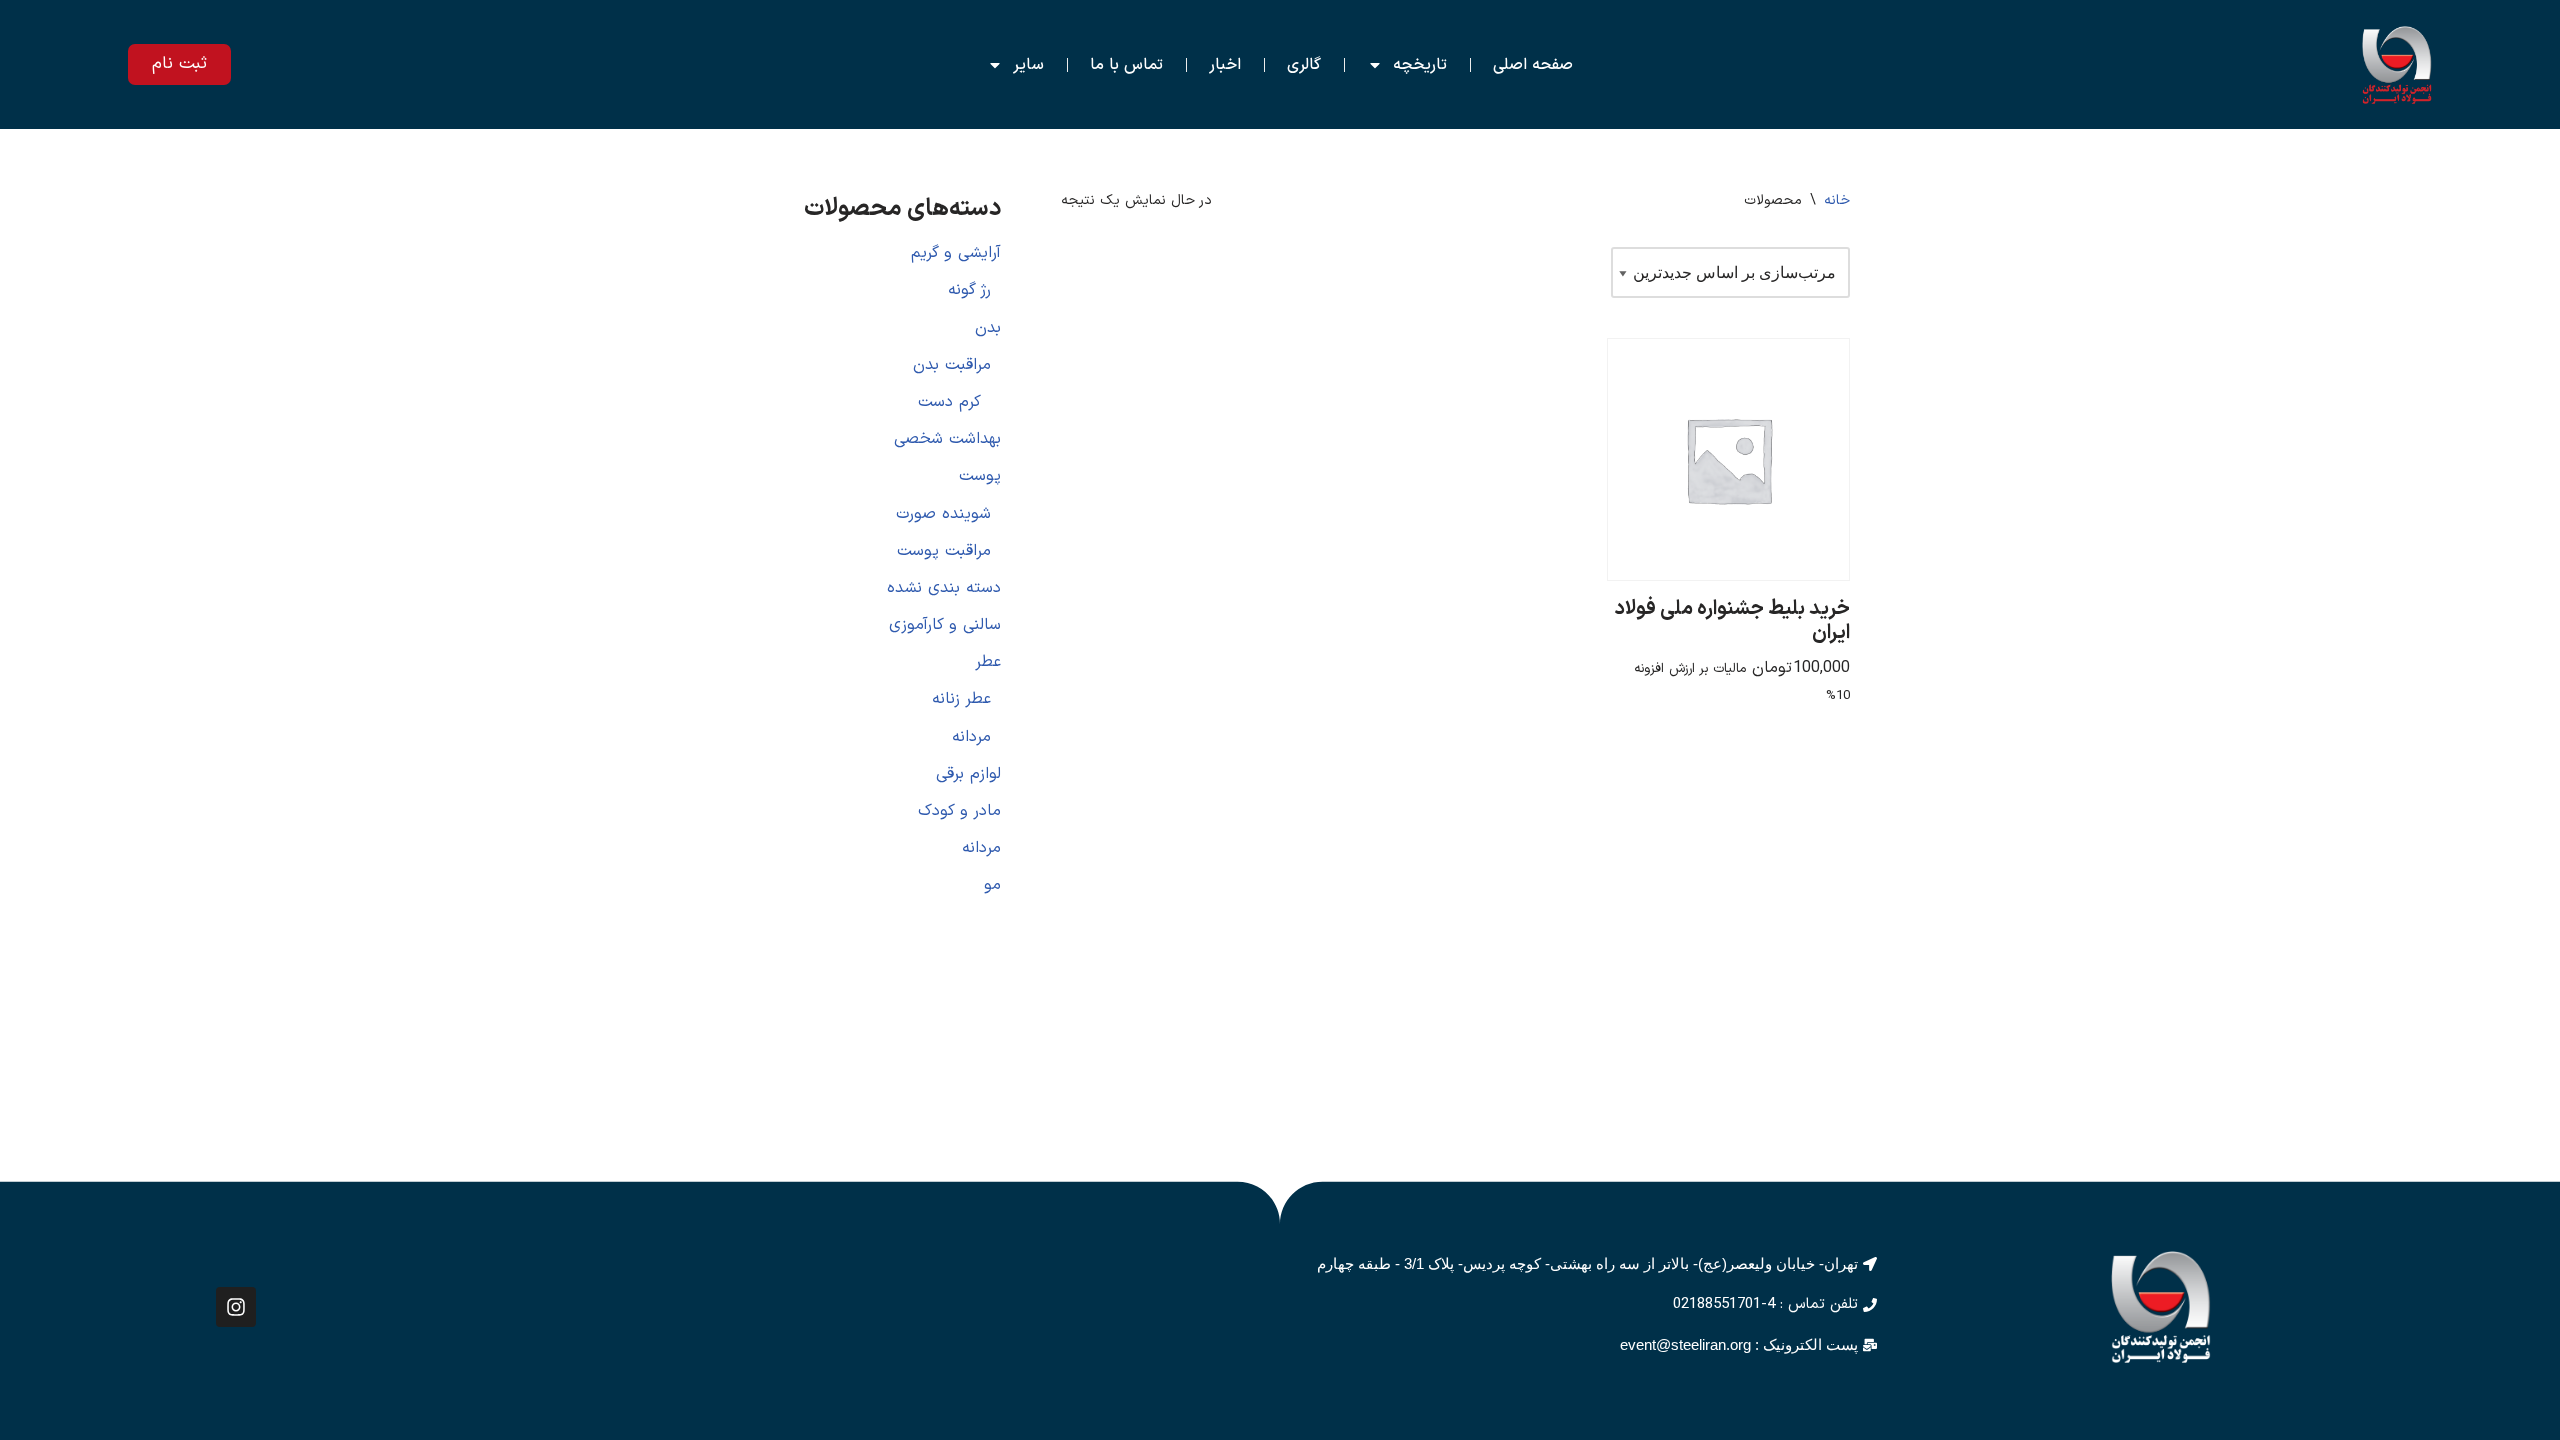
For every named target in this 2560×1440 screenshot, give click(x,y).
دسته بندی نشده (944, 588)
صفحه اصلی (1533, 65)
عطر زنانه (961, 699)
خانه (1837, 200)
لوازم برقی (968, 774)
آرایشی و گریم (956, 253)
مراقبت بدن (952, 365)
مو (992, 885)
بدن (988, 328)
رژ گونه (969, 290)
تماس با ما (1126, 65)
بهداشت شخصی (947, 439)
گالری (1304, 65)
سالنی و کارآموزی (945, 625)
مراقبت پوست (944, 551)
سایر (1028, 65)
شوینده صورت (943, 514)
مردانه (971, 737)
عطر (988, 662)
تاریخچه (1420, 65)
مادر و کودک (959, 811)
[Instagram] (236, 1307)
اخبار (1225, 65)
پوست (980, 476)
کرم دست (949, 402)
